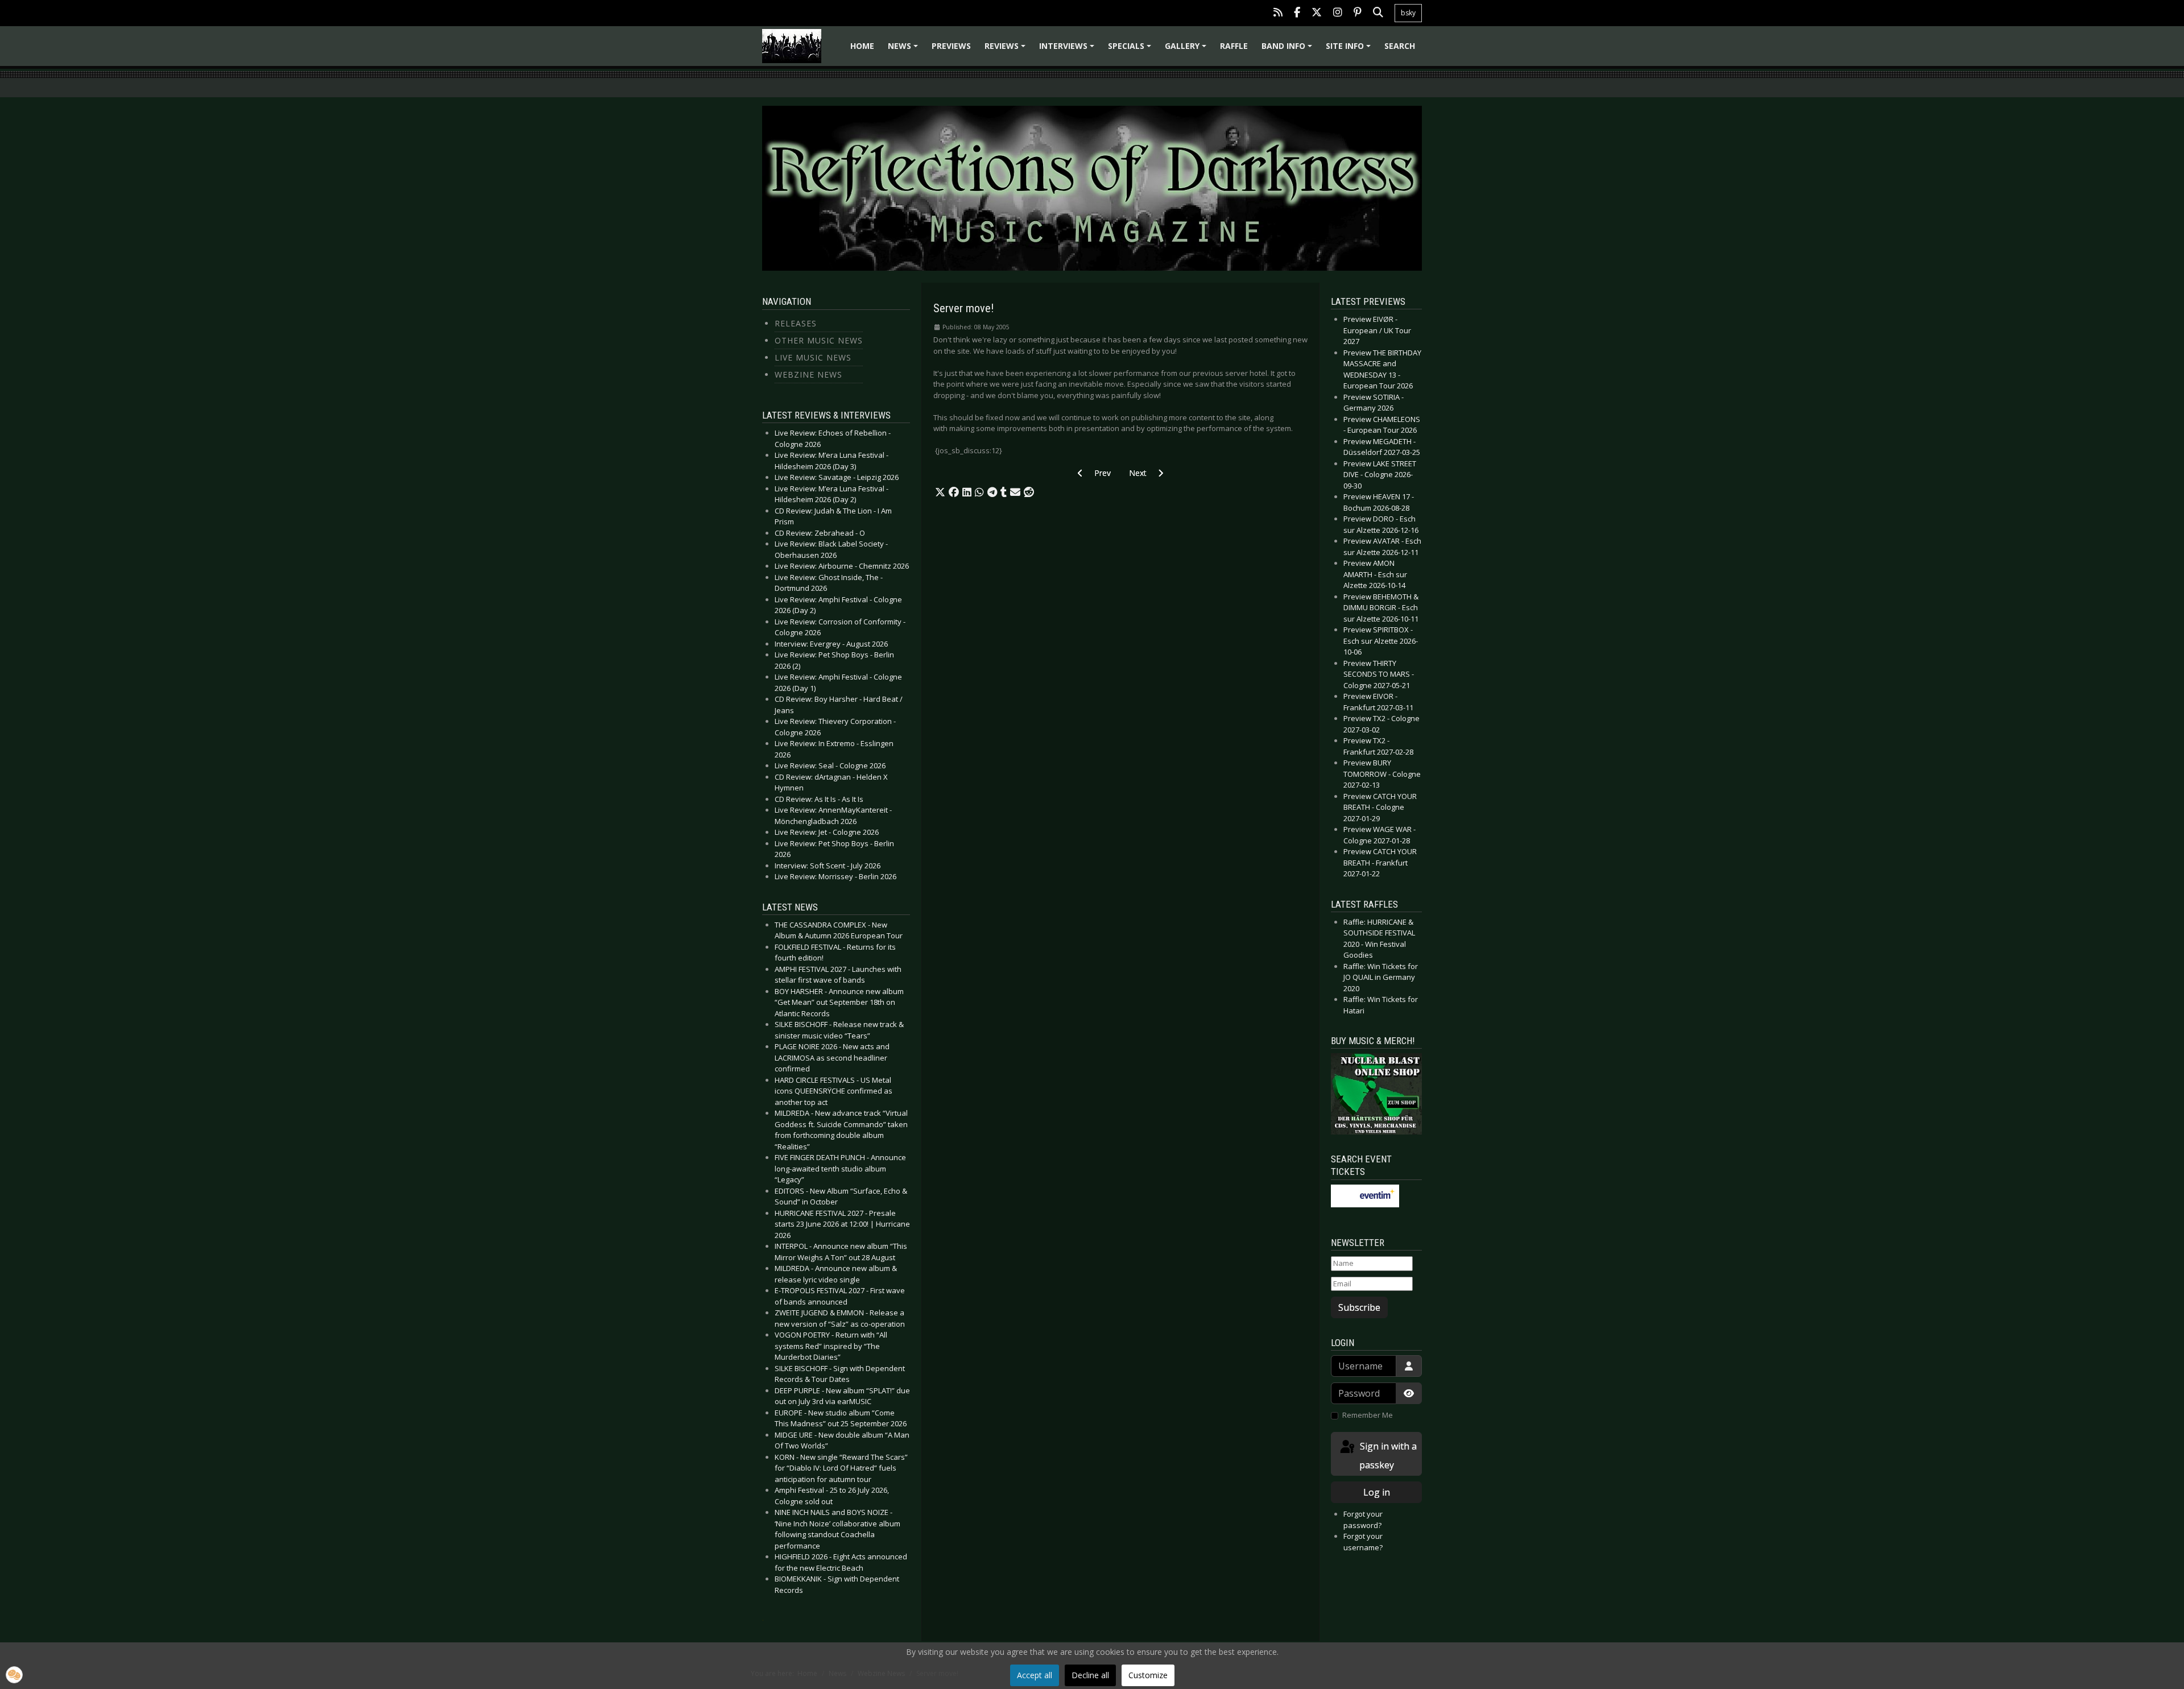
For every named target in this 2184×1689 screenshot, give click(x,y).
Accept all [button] (1035, 1675)
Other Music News (819, 340)
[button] (940, 492)
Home (862, 46)
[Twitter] (1317, 13)
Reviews (1007, 50)
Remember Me (1368, 1415)
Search (1400, 46)
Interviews (1068, 50)
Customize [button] (1148, 1675)
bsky (1408, 13)
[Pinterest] (1358, 13)
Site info (1350, 50)
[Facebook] (1297, 13)
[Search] (1378, 13)
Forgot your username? (1363, 1542)
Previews (951, 46)
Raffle (1234, 46)
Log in (1377, 1492)
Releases (796, 323)
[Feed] (1278, 13)
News (905, 50)
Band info (1289, 50)
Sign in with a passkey (1387, 1456)
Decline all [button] (1090, 1675)
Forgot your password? (1363, 1520)
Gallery (1187, 50)
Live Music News (813, 357)
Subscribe (1359, 1307)
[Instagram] (1338, 13)
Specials (1131, 50)
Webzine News (808, 374)
